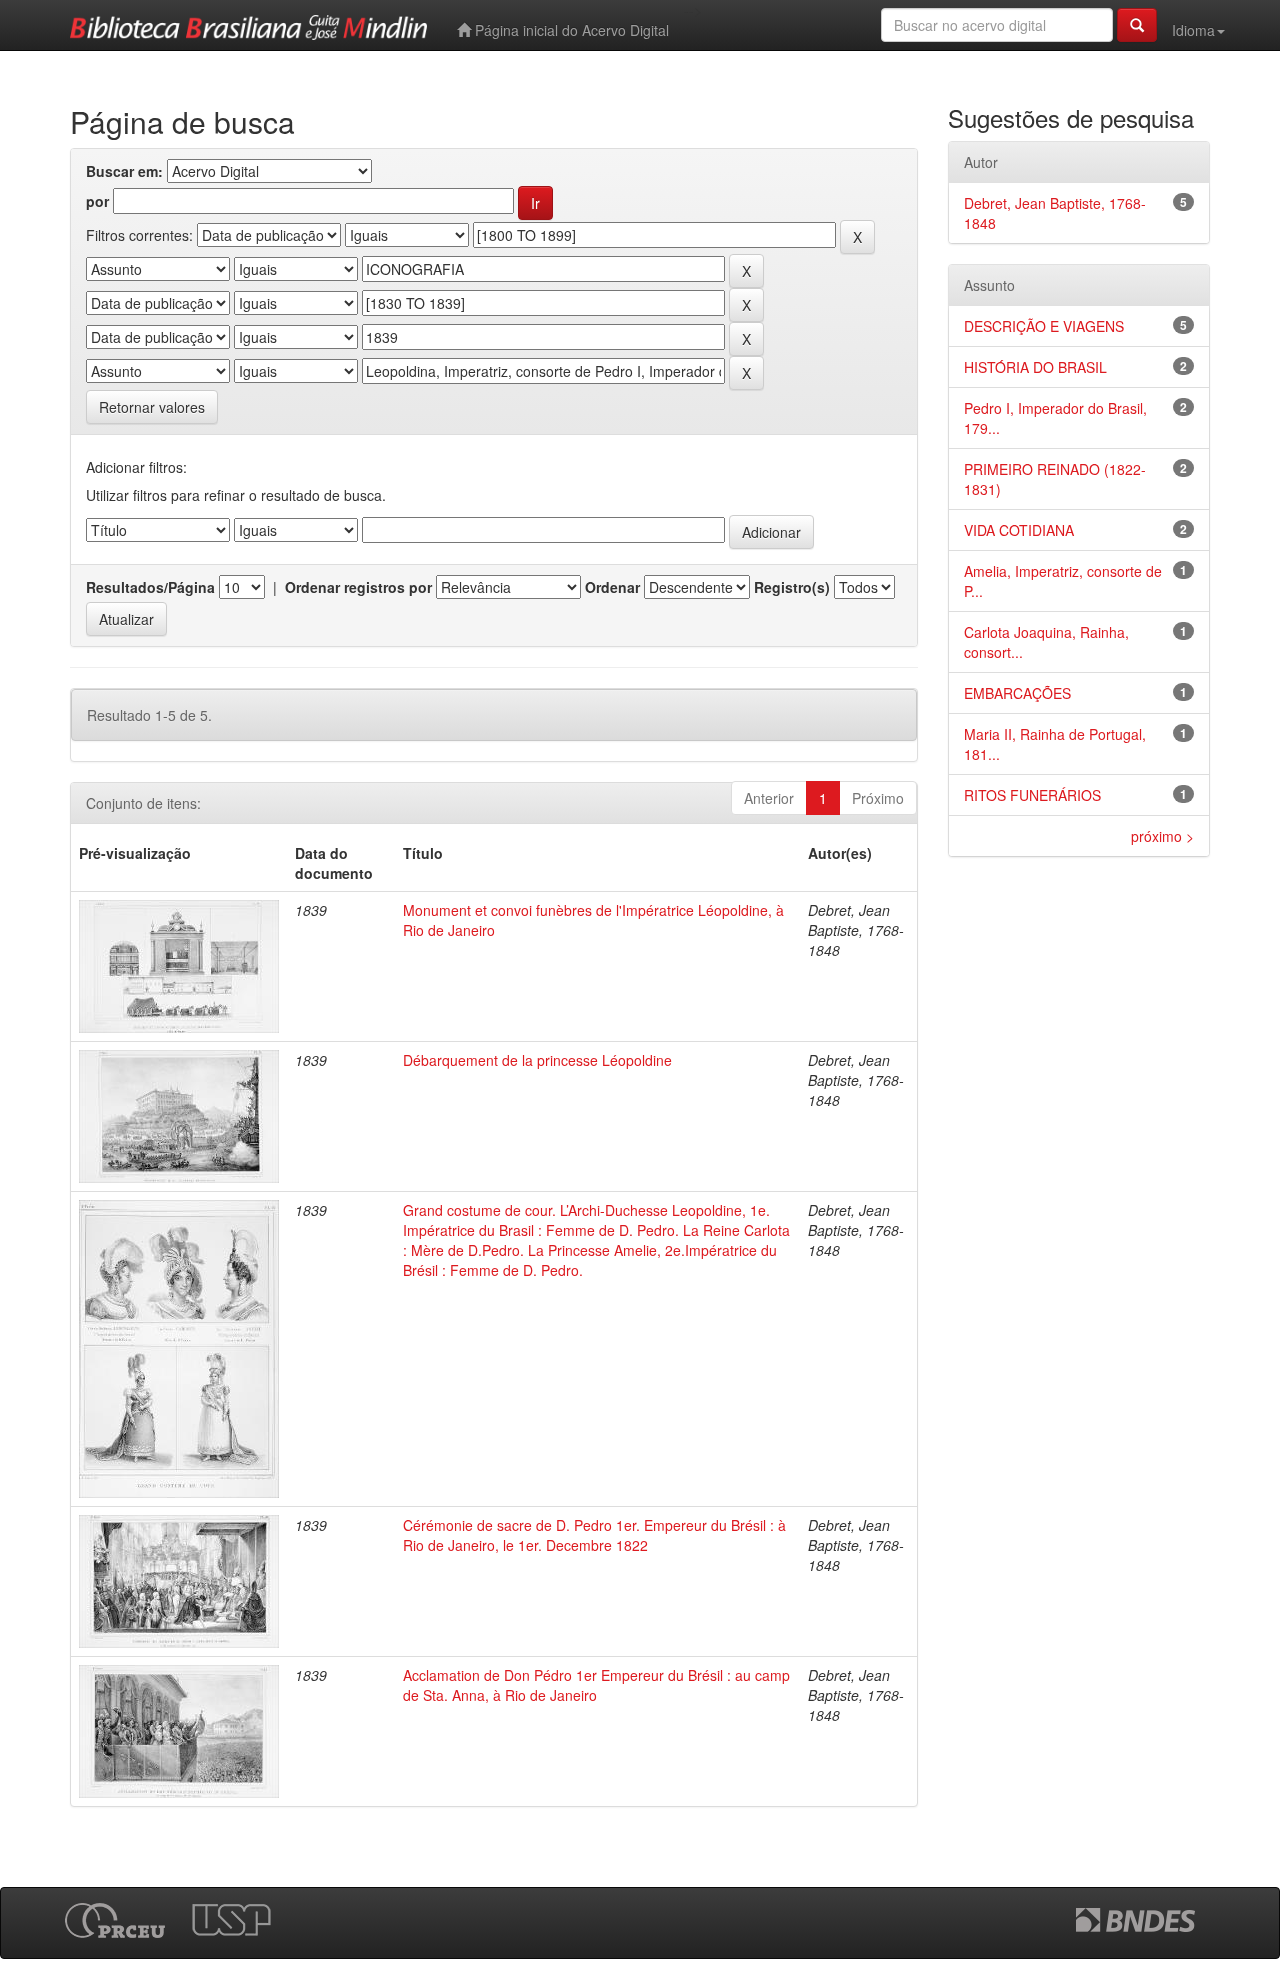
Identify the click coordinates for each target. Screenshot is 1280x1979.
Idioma (1193, 30)
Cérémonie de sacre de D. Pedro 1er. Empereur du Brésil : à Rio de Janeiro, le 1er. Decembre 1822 (594, 1535)
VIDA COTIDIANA (1019, 530)
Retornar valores (152, 407)
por (97, 201)
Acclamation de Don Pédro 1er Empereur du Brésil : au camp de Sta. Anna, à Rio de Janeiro (596, 1685)
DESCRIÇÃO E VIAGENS (1044, 326)
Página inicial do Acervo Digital (570, 30)
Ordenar (612, 587)
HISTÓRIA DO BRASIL (1035, 367)
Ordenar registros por (358, 587)
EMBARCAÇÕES (1017, 693)
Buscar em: (124, 171)
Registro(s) (792, 587)
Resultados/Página (150, 587)
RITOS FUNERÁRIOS (1032, 795)
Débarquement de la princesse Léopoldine (537, 1060)
